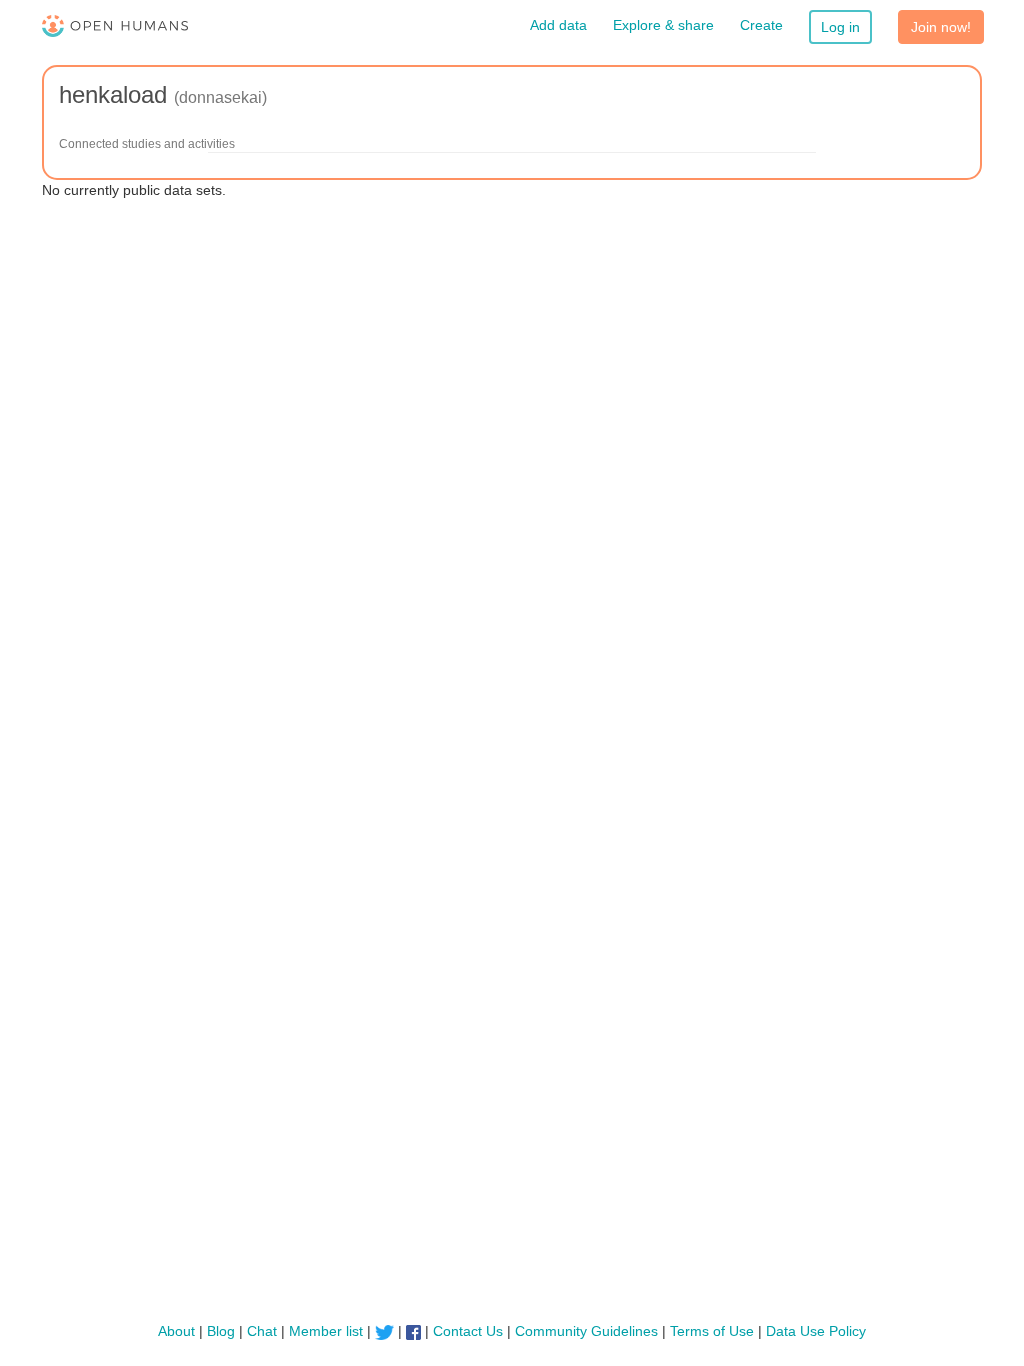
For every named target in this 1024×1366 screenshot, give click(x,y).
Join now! (941, 27)
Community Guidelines (586, 1331)
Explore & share (663, 25)
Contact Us (468, 1331)
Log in (840, 27)
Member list (326, 1331)
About (176, 1331)
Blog (221, 1331)
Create (761, 25)
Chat (262, 1331)
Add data (558, 25)
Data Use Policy (816, 1331)
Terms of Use (712, 1331)
